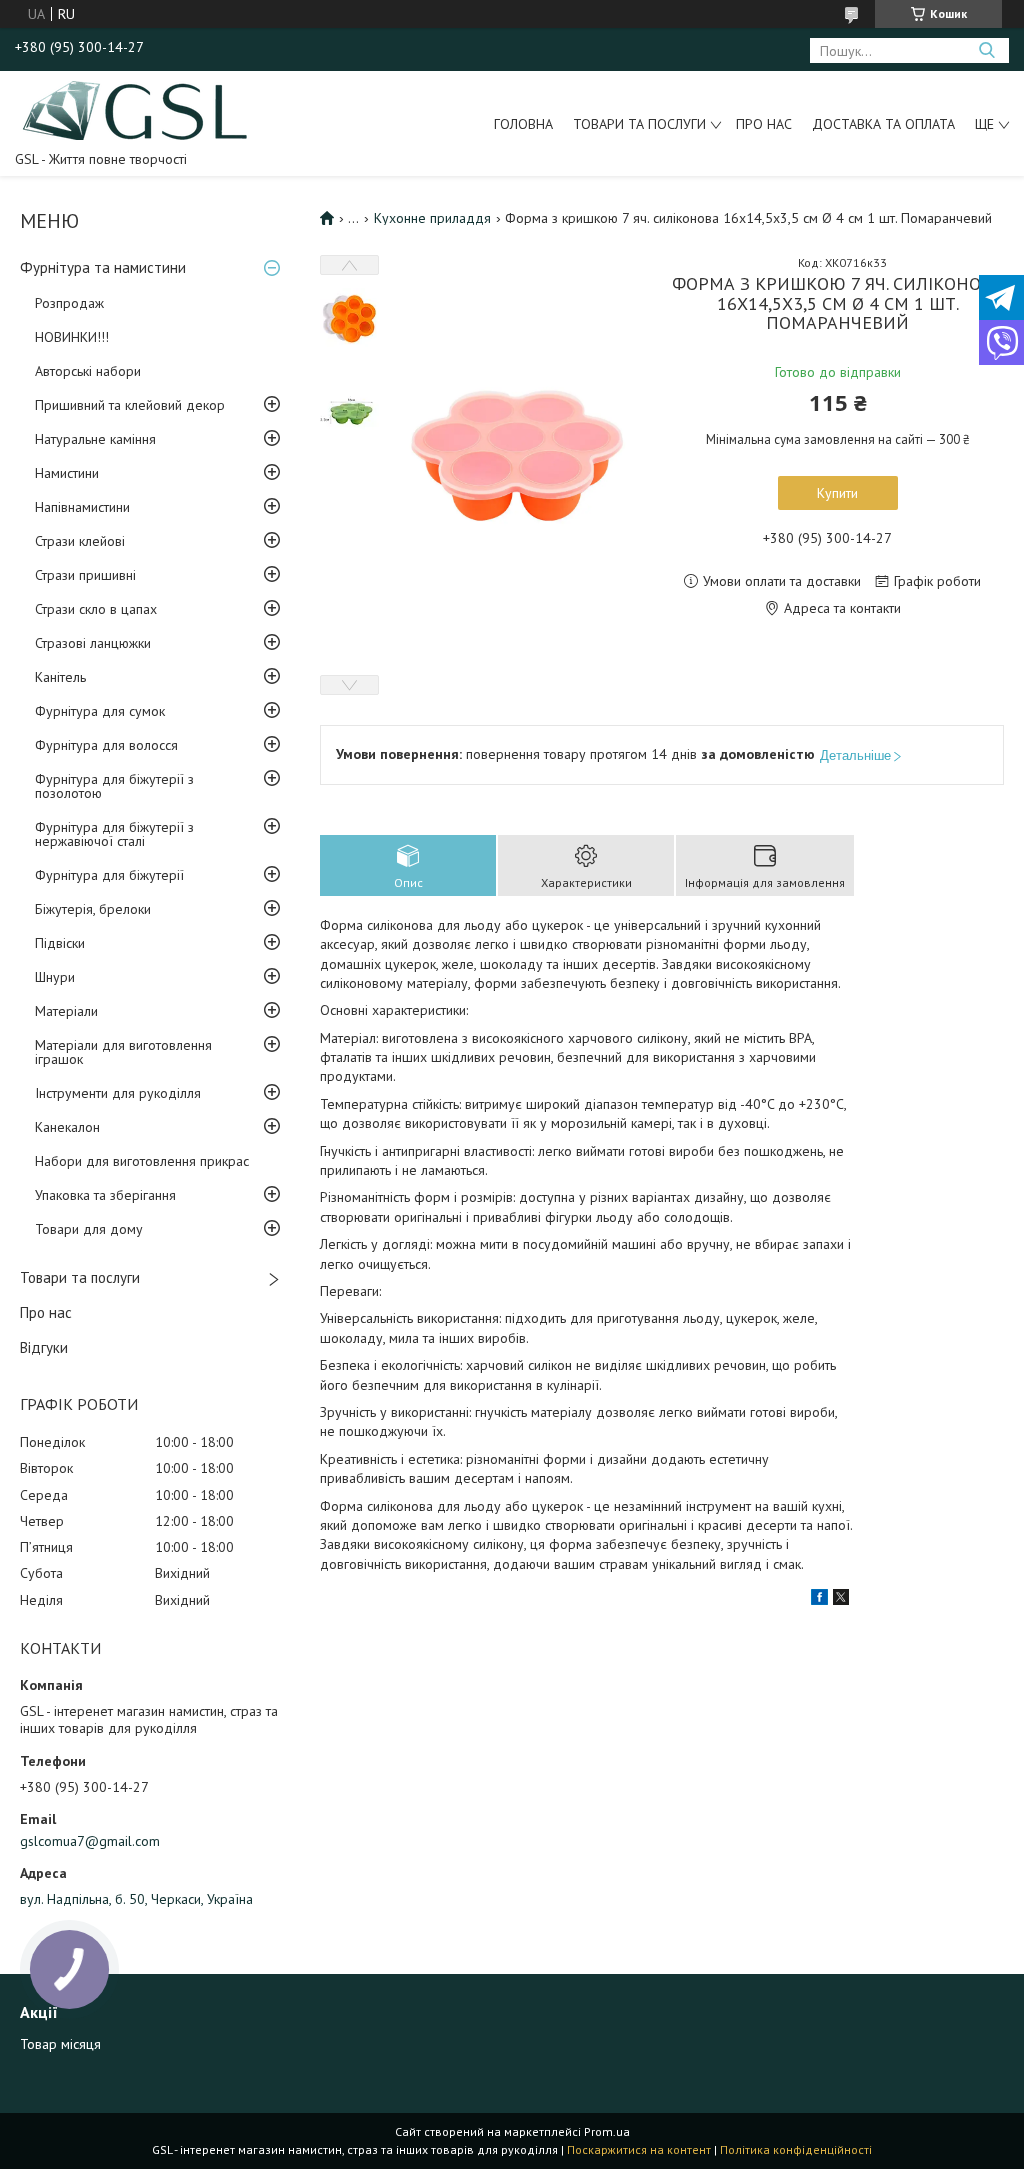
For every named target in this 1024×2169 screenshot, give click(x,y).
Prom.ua (607, 2131)
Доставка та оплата (883, 124)
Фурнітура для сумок (100, 711)
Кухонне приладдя (432, 218)
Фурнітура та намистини (103, 267)
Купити (837, 493)
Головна (523, 124)
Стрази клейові (80, 541)
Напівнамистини (82, 507)
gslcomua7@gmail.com (90, 1841)
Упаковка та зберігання (105, 1195)
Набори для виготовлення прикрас (142, 1161)
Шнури (55, 977)
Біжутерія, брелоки (93, 909)
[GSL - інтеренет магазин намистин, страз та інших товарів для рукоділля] (136, 109)
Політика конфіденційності (796, 2149)
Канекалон (67, 1127)
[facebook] (819, 1600)
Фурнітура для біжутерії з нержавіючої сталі (114, 834)
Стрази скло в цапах (96, 609)
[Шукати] (986, 50)
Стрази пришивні (85, 575)
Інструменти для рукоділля (118, 1093)
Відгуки (44, 1347)
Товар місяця (60, 2044)
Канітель (60, 677)
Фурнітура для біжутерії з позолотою (114, 786)
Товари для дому (89, 1229)
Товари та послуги (639, 124)
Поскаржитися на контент (639, 2149)
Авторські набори (88, 371)
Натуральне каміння (95, 439)
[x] (841, 1600)
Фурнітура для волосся (106, 745)
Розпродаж (69, 303)
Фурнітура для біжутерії (109, 875)
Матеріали (66, 1011)
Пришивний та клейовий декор (130, 405)
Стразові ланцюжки (93, 643)
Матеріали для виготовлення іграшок (123, 1052)
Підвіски (60, 943)
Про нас (764, 124)
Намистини (67, 473)
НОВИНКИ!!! (72, 337)
